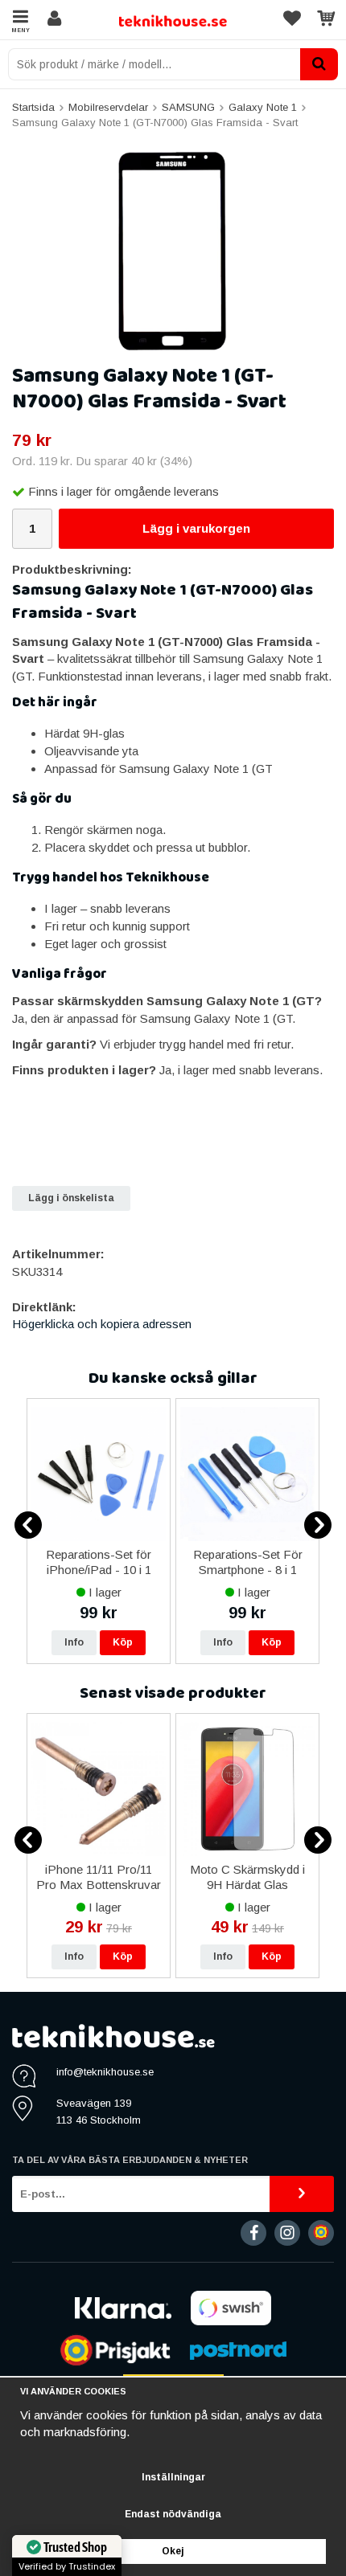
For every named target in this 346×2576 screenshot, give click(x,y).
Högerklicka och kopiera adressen (102, 1324)
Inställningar (173, 2477)
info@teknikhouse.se (105, 2072)
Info (74, 1642)
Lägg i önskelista (71, 1198)
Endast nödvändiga (173, 2514)
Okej (173, 2551)
